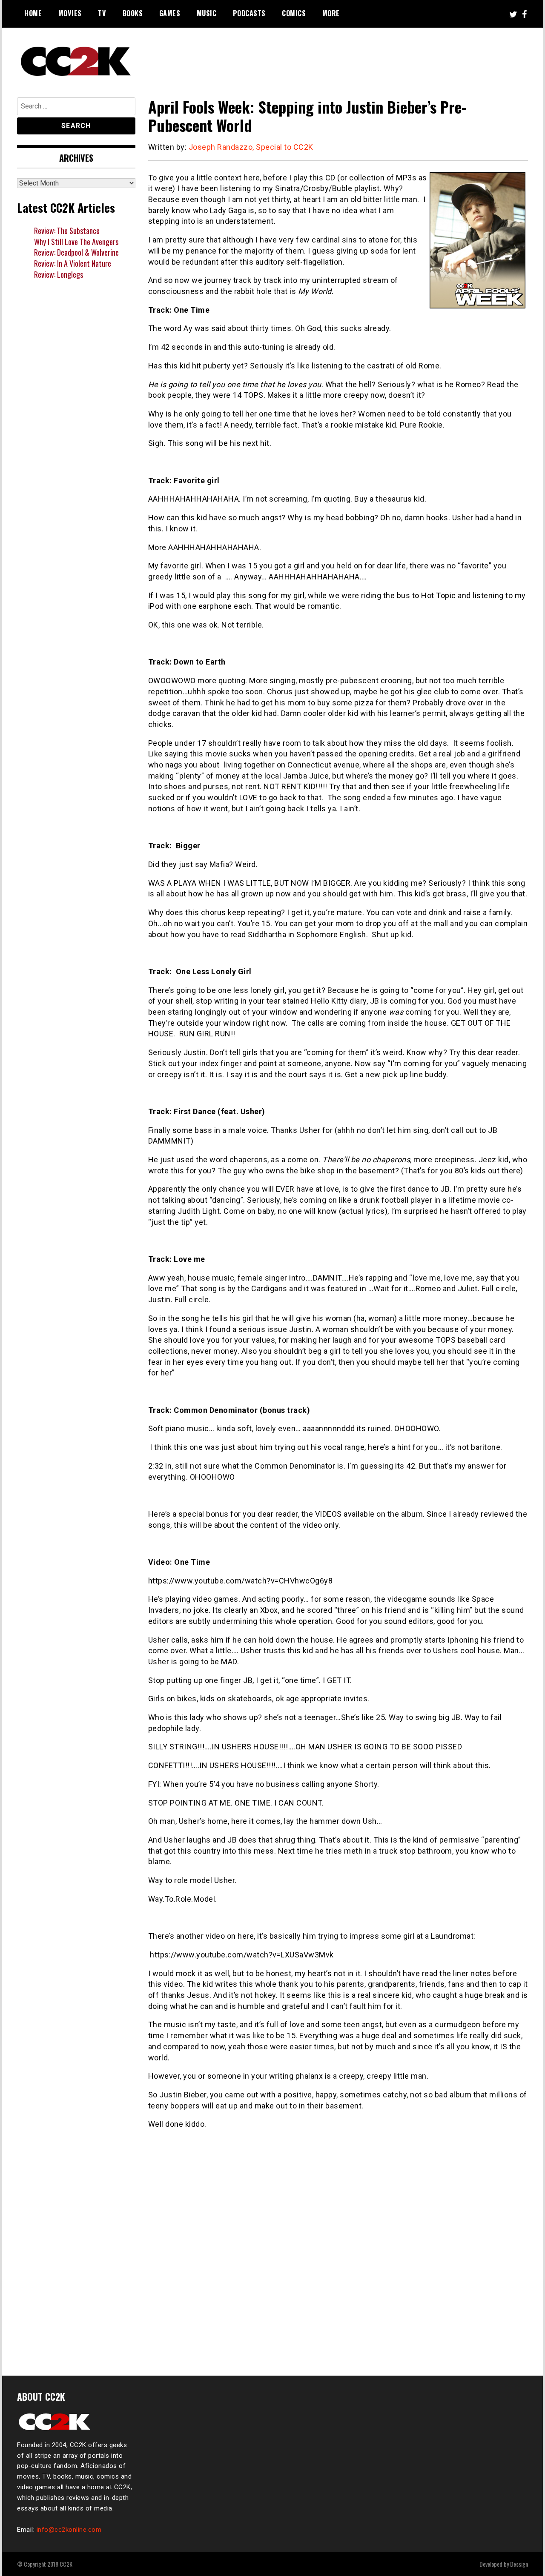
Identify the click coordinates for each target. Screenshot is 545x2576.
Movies (70, 13)
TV (102, 13)
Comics (294, 13)
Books (133, 13)
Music (207, 13)
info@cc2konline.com (69, 2530)
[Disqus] (338, 2248)
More (331, 13)
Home (33, 13)
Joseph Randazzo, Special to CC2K (251, 147)
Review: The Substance (67, 231)
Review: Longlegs (59, 274)
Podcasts (249, 13)
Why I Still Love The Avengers (76, 242)
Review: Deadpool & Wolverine (76, 252)
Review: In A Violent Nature (73, 263)
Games (170, 13)
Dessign (519, 2564)
